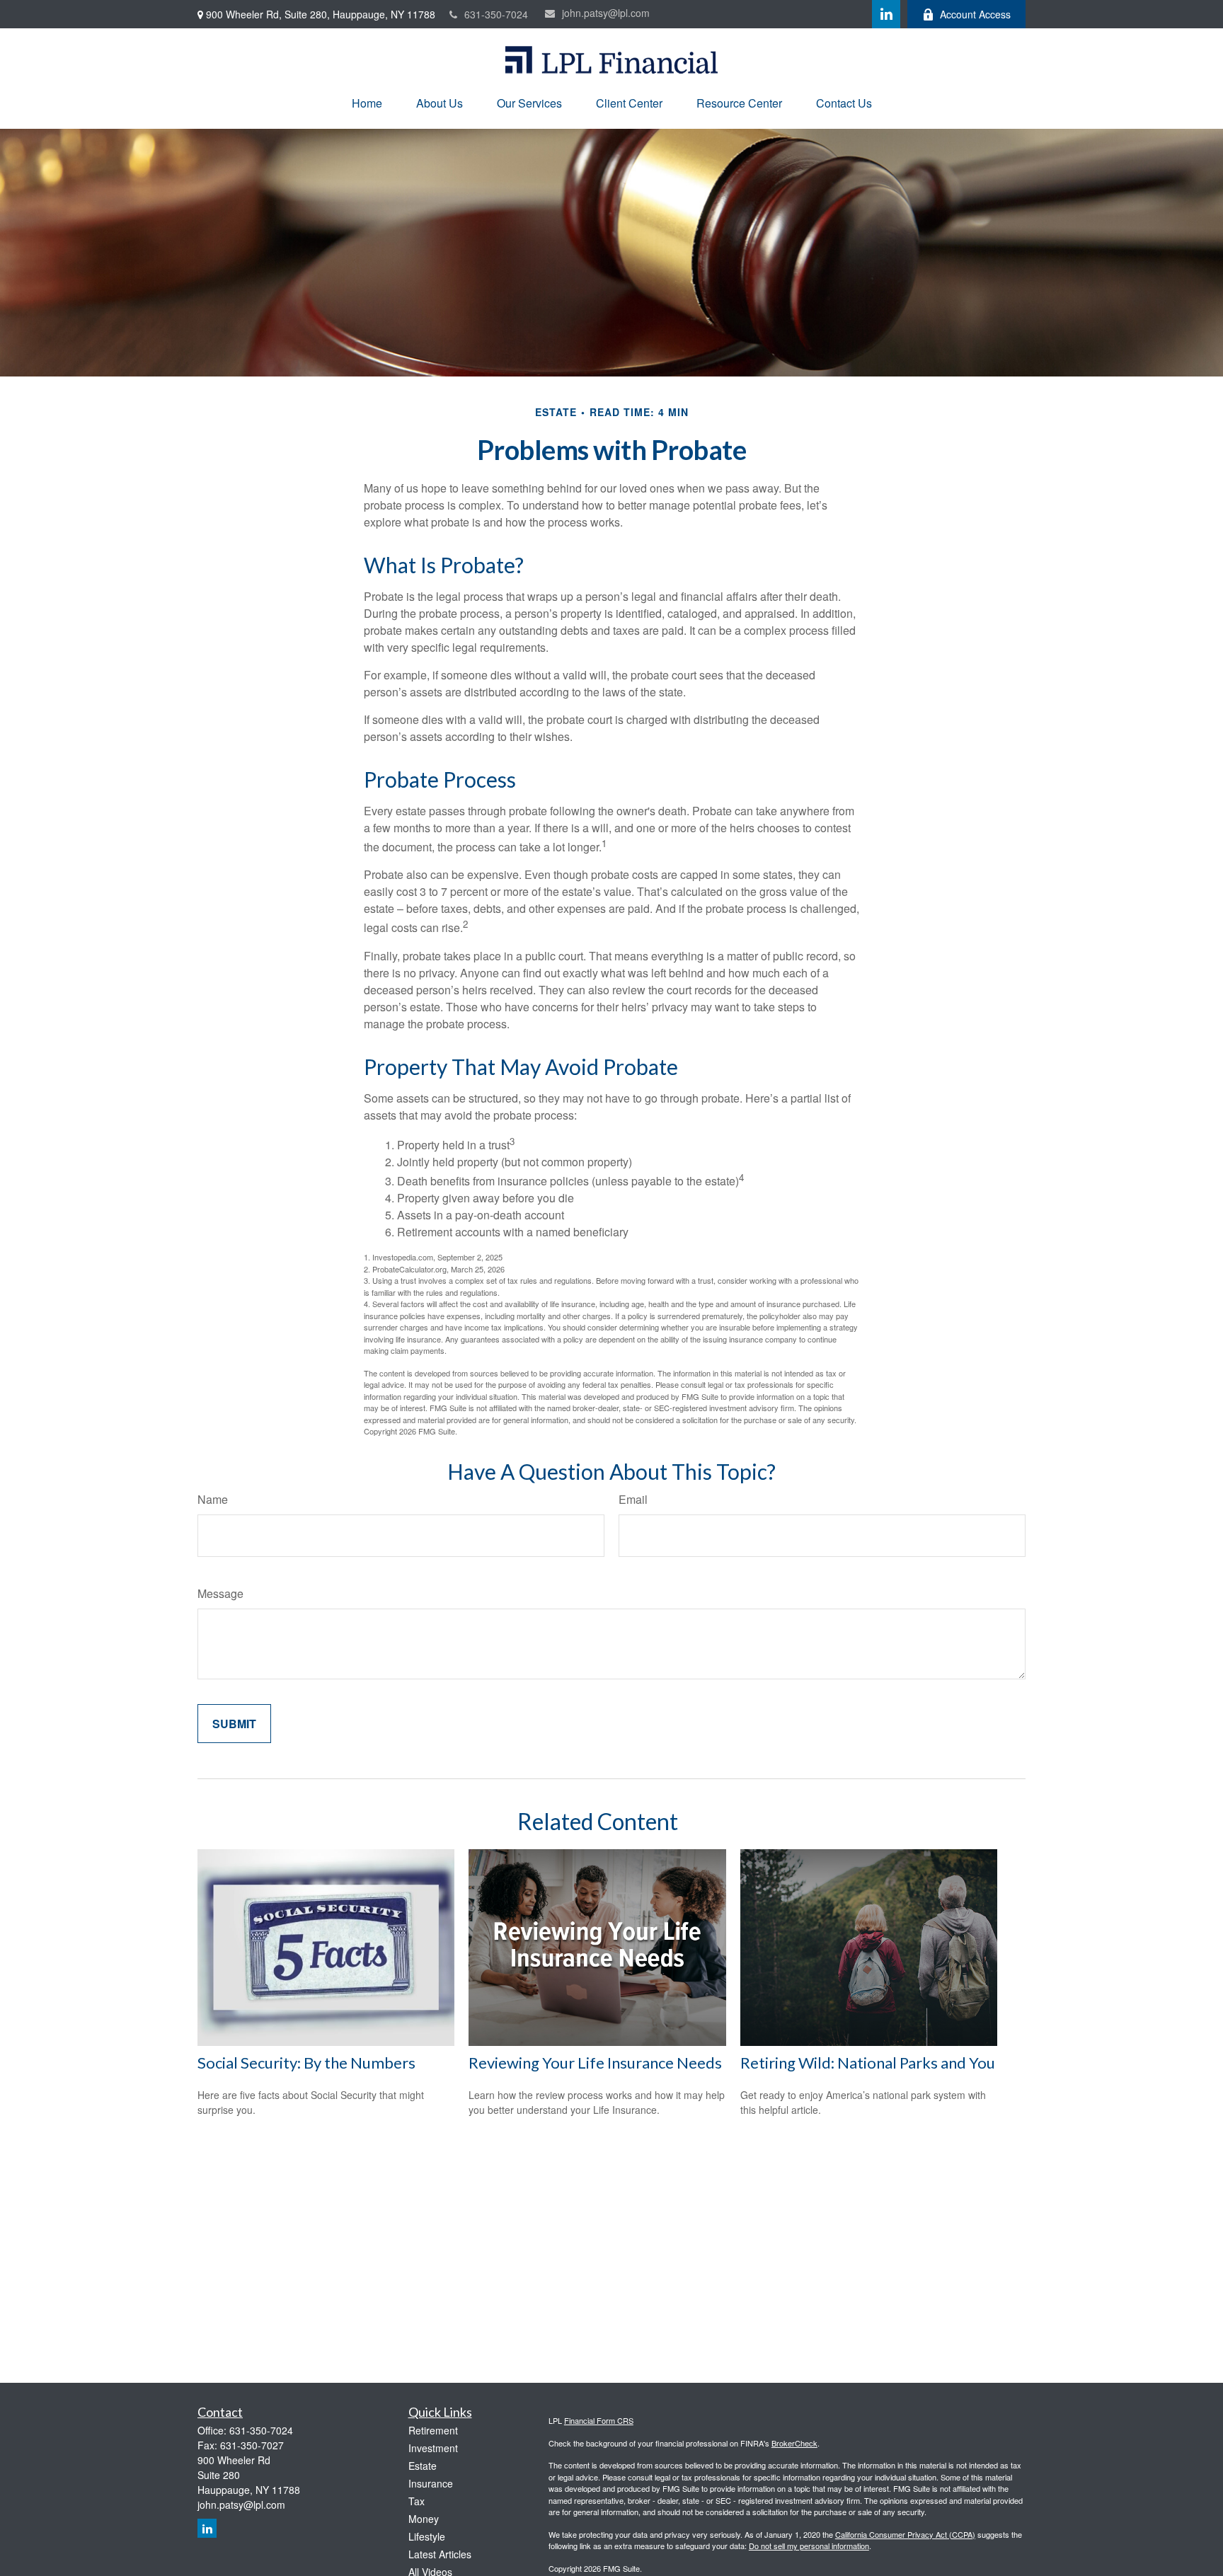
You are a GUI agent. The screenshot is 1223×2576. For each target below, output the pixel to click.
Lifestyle (427, 2536)
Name (213, 1499)
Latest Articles (440, 2554)
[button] (367, 103)
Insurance (431, 2483)
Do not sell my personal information (809, 2546)
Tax (417, 2501)
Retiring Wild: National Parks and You (868, 2063)
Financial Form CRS (599, 2420)
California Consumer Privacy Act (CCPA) (905, 2534)
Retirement (433, 2430)
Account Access (975, 14)
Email (633, 1499)
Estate (423, 2466)
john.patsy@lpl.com (606, 13)
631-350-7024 (496, 14)
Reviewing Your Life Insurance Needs (595, 2063)
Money (424, 2519)
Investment (433, 2448)
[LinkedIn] (886, 14)
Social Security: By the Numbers (306, 2063)
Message (220, 1593)
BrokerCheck (794, 2443)
